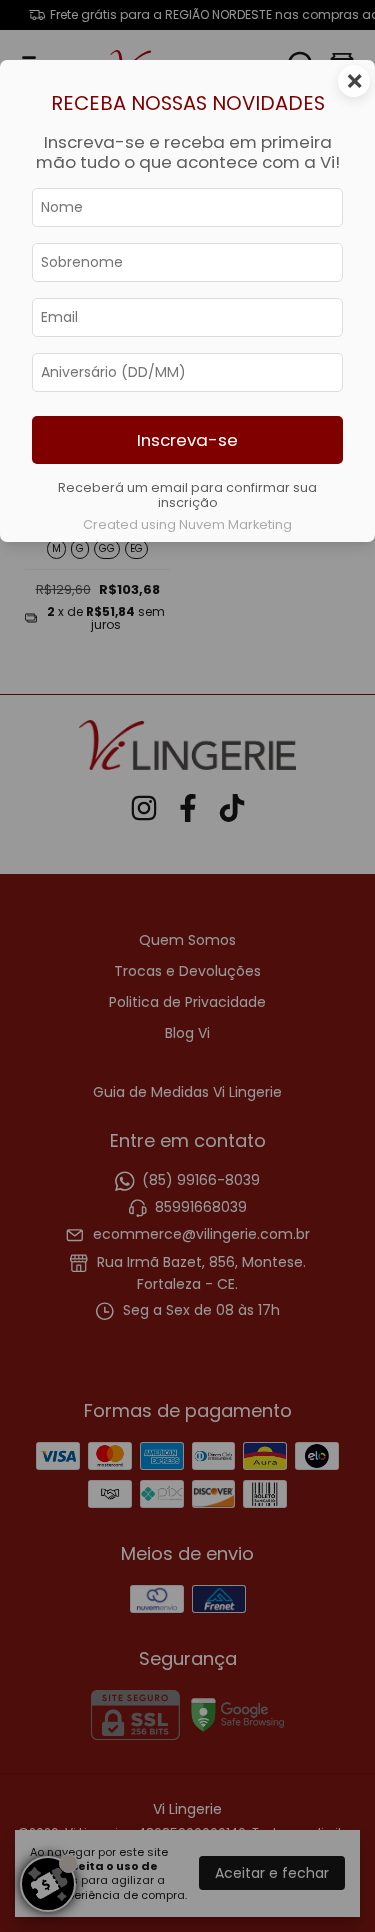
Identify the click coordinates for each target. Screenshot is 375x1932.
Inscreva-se (187, 440)
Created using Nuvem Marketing (187, 524)
